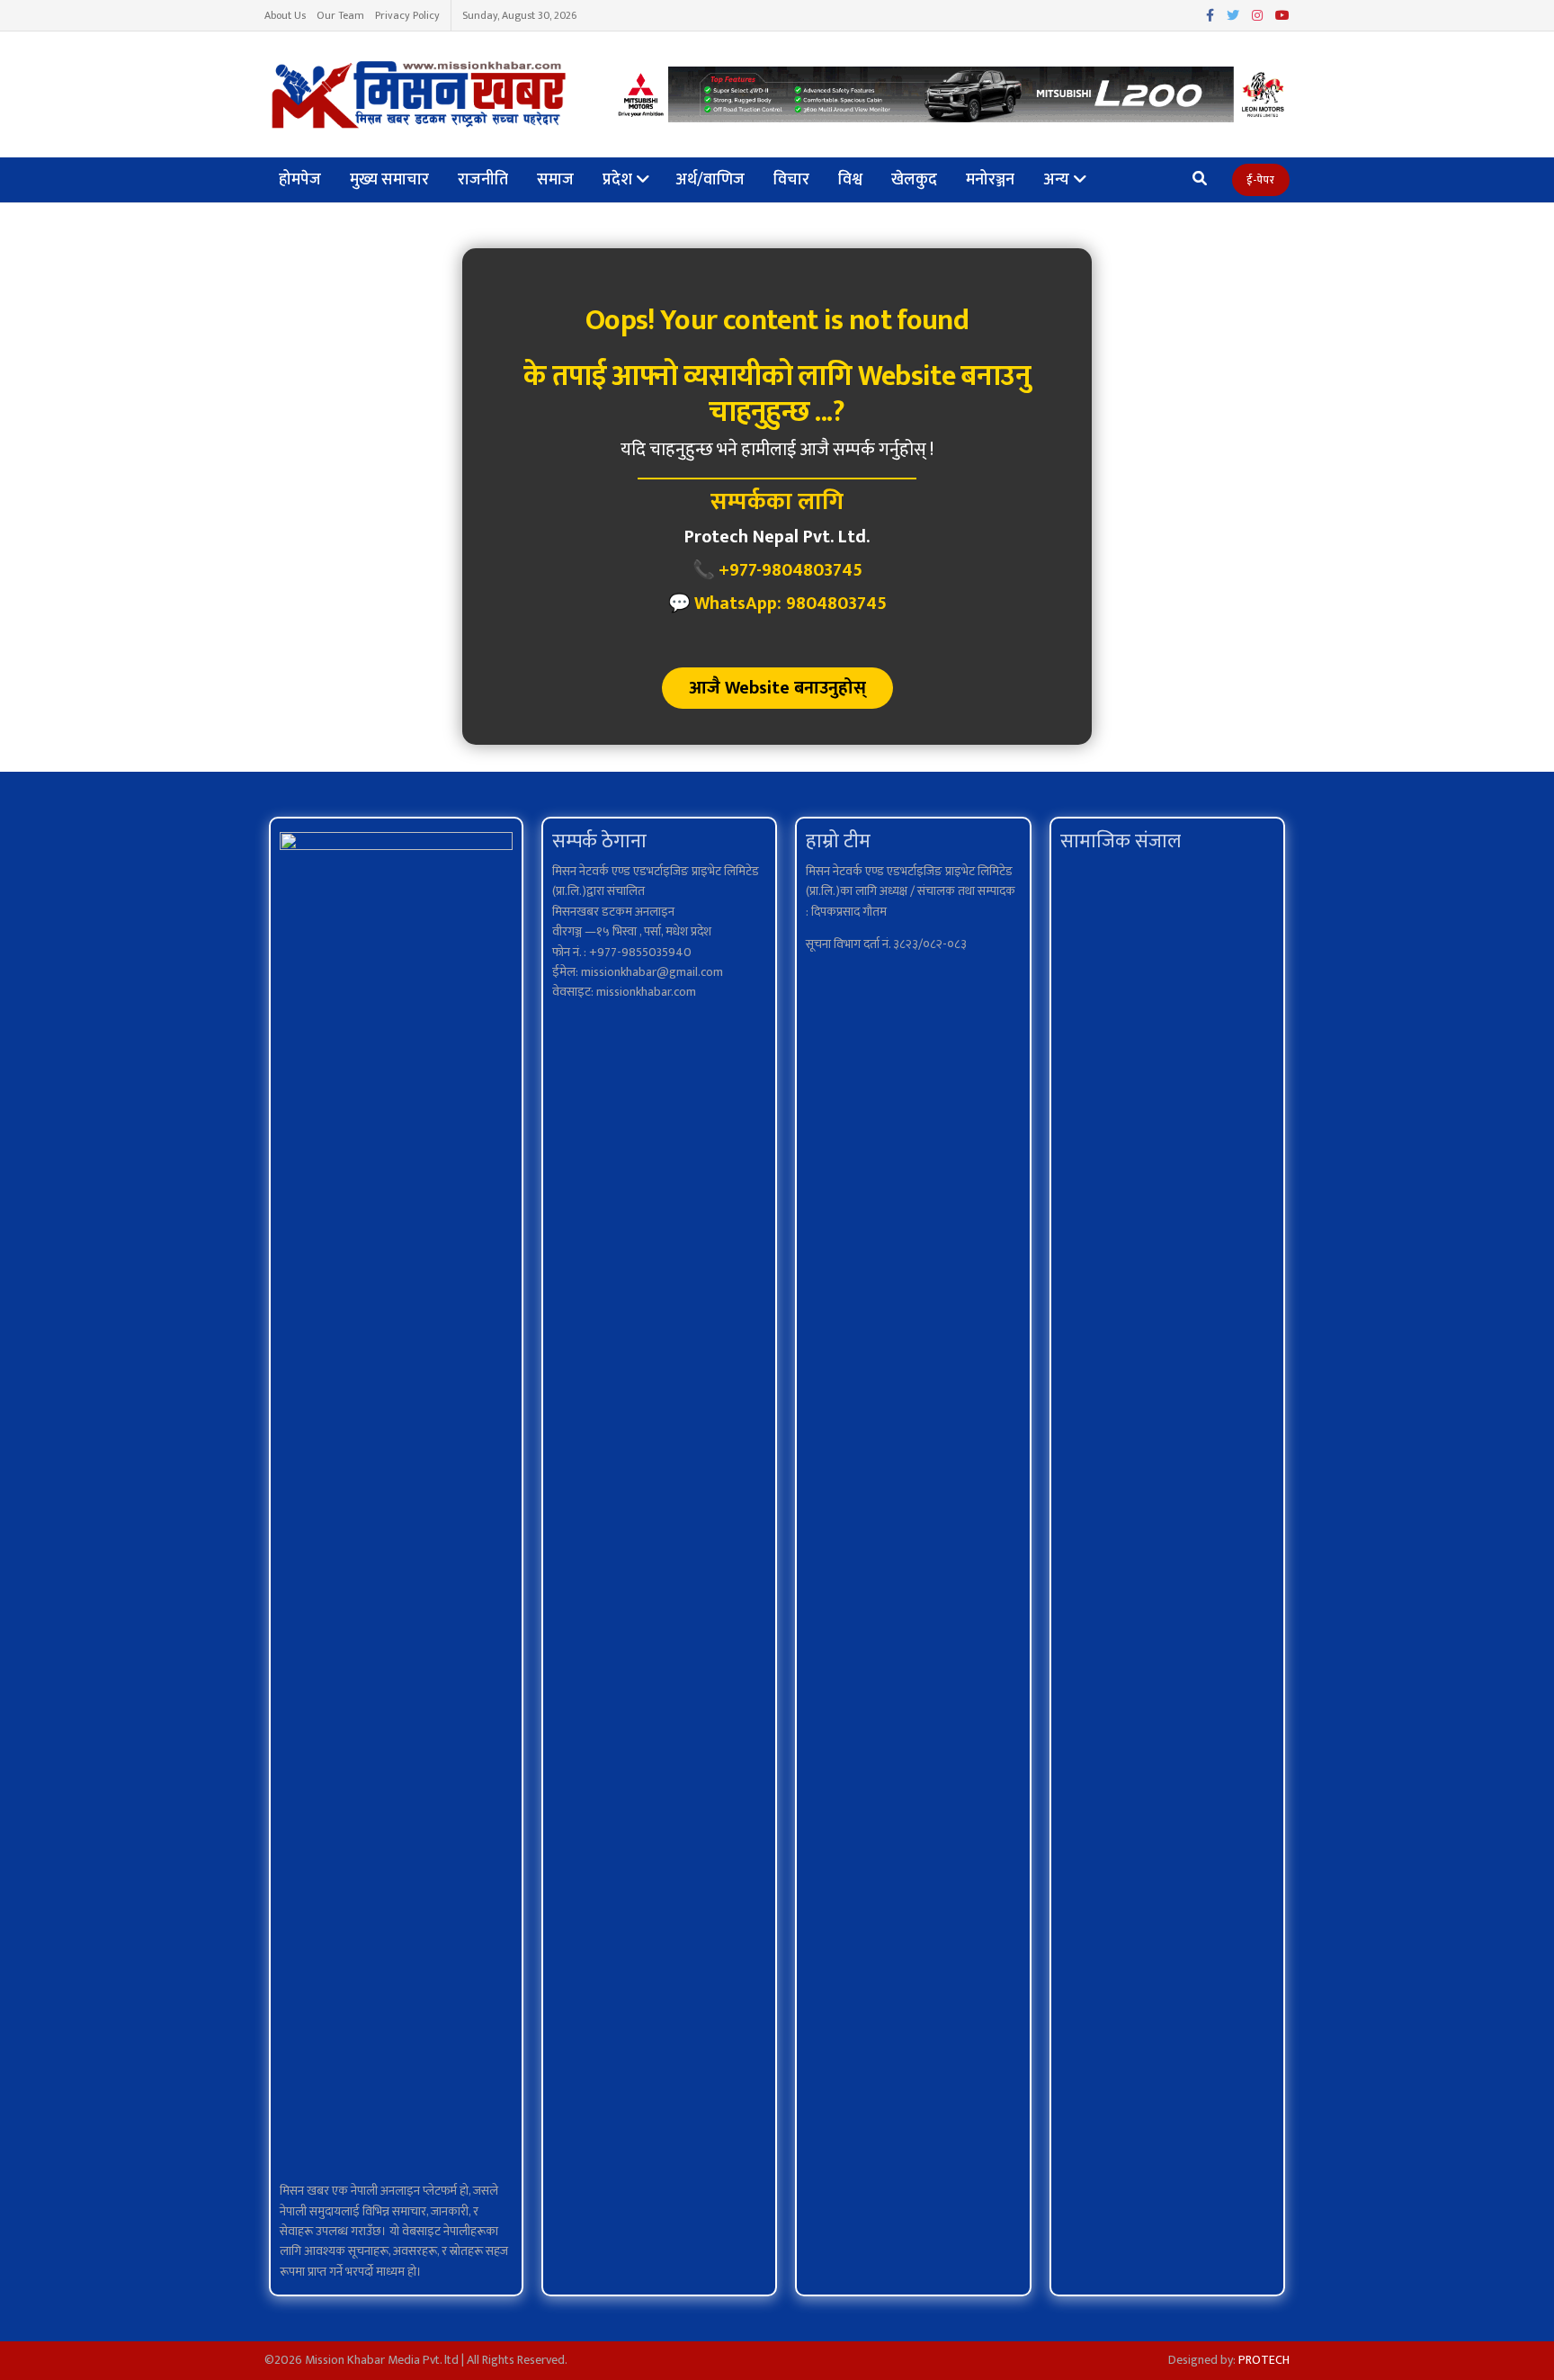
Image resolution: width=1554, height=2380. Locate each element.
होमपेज (300, 180)
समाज (555, 180)
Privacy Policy (407, 15)
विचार (791, 180)
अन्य (1056, 180)
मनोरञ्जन (990, 180)
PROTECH (1264, 2360)
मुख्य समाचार (389, 180)
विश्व (850, 180)
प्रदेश (617, 180)
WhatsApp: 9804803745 (790, 604)
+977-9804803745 (790, 570)
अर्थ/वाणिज (710, 180)
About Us (285, 15)
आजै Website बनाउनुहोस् (777, 688)
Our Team (340, 15)
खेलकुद (914, 180)
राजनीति (483, 180)
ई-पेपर (1261, 180)
